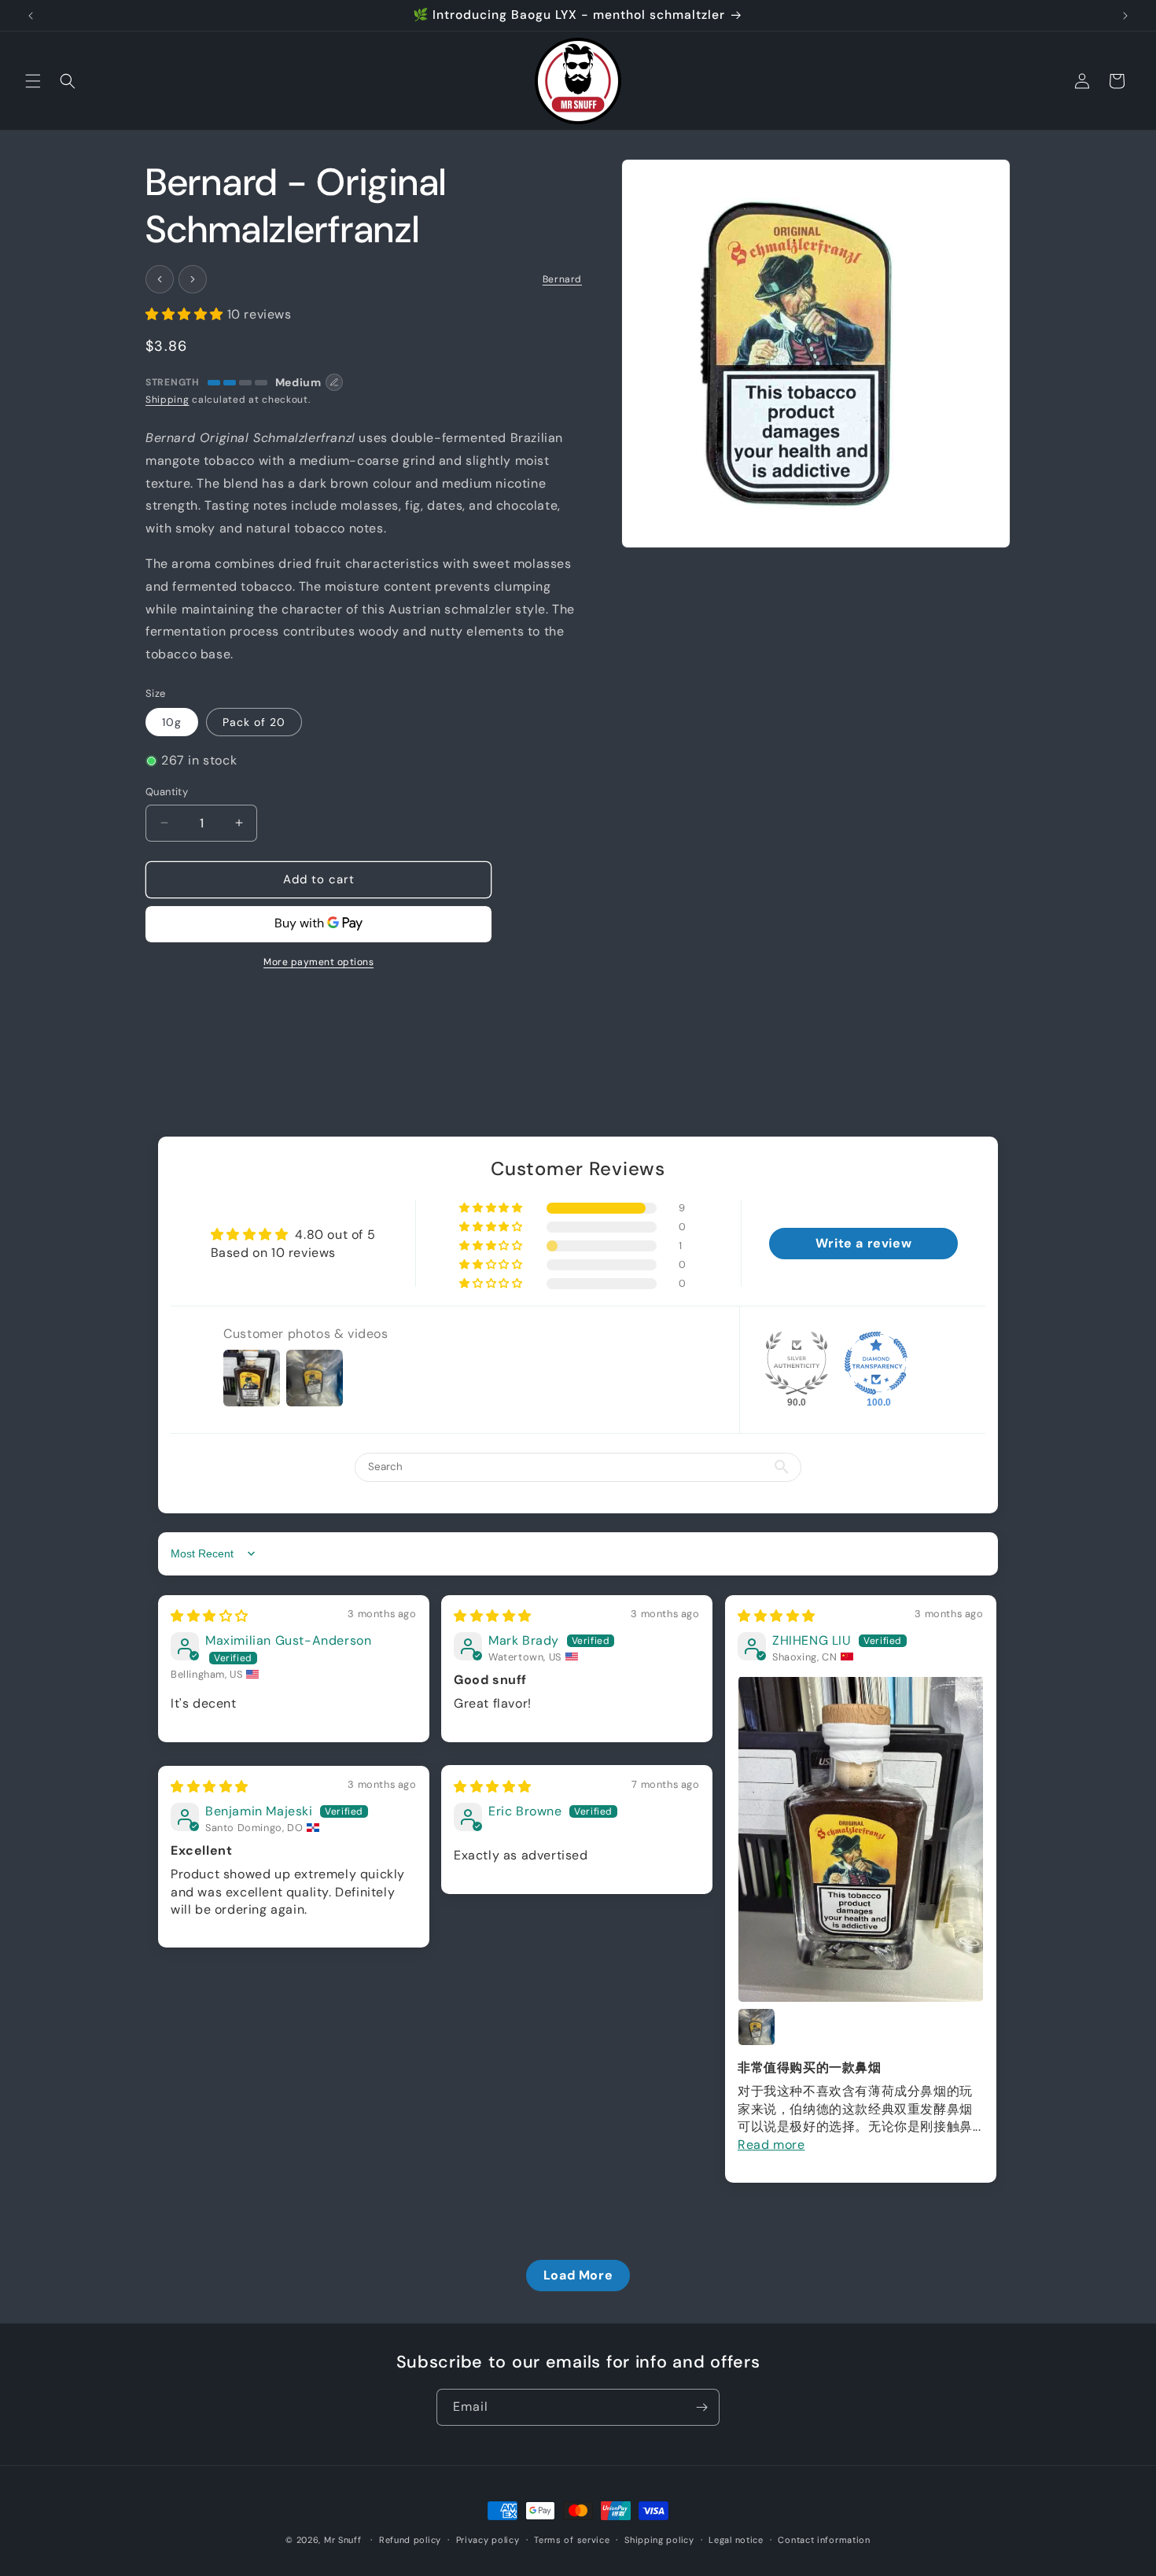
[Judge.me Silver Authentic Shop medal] (797, 1363)
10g (172, 722)
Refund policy (410, 2539)
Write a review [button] (863, 1243)
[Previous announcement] (31, 16)
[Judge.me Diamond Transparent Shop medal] (876, 1363)
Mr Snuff (343, 2540)
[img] (210, 1616)
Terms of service (572, 2539)
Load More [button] (578, 2275)
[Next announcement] (1125, 16)
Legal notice (736, 2539)
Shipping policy (659, 2539)
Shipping (168, 400)
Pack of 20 (254, 722)
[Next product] (193, 279)
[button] (33, 81)
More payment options (318, 962)
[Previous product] (160, 279)
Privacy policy (488, 2539)
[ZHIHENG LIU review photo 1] (861, 1839)
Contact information (824, 2539)
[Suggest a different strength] (334, 382)
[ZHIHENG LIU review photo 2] (757, 2027)
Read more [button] (771, 2144)
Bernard (562, 279)
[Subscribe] (701, 2407)
